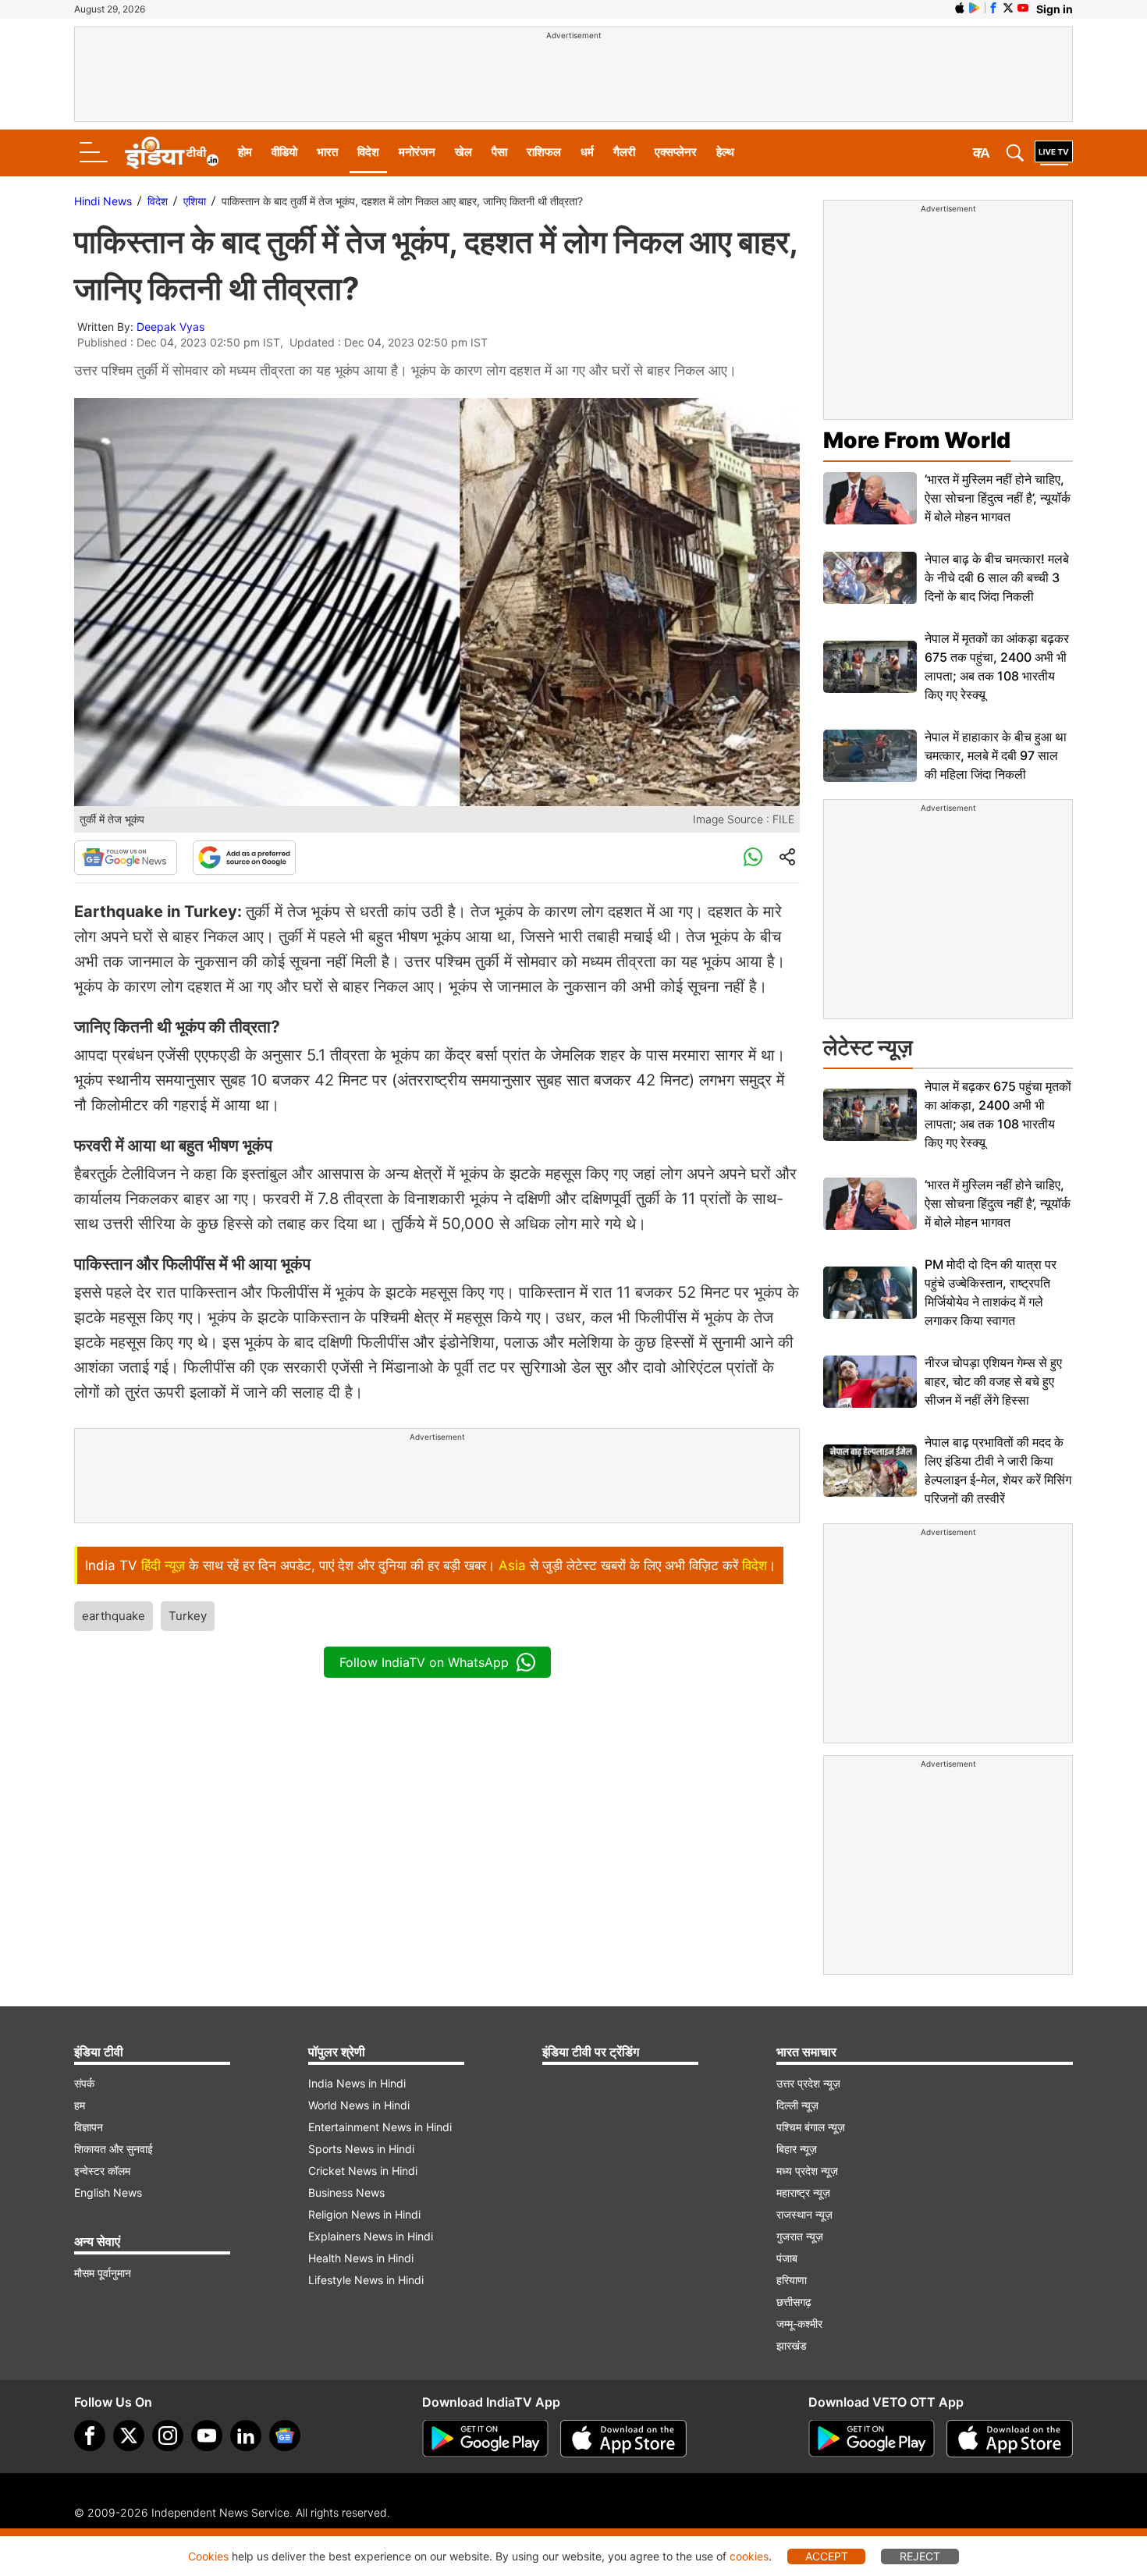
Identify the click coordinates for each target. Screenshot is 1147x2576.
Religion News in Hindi (364, 2214)
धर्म (587, 152)
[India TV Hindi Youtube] (1023, 8)
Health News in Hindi (361, 2258)
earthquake (114, 1616)
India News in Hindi (357, 2083)
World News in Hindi (359, 2105)
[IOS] (960, 8)
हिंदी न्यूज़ (163, 1565)
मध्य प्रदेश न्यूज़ (807, 2171)
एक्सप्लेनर (676, 152)
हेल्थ (725, 152)
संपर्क (84, 2083)
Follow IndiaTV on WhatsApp (424, 1662)
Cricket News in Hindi (363, 2171)
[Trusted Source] (244, 858)
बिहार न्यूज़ (797, 2149)
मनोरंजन (417, 152)
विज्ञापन (89, 2127)
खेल (463, 152)
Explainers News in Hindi (371, 2236)
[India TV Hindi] (172, 153)
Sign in (1055, 9)
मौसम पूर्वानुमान (103, 2273)
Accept (827, 2556)
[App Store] (623, 2439)
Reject (920, 2556)
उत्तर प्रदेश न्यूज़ (808, 2083)
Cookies (208, 2556)
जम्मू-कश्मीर (799, 2324)
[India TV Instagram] (168, 2436)
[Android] (975, 8)
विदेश (368, 152)
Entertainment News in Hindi (380, 2127)
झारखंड (792, 2345)
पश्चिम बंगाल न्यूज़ (811, 2127)
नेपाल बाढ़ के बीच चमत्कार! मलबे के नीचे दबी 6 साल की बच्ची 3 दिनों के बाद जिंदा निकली (997, 577)
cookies (749, 2556)
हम (80, 2105)
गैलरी (624, 152)
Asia (512, 1565)
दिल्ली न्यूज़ (797, 2105)
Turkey (188, 1616)
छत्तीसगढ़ (794, 2302)
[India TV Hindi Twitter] (1008, 8)
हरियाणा (792, 2280)
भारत (327, 152)
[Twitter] (129, 2436)
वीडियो (284, 152)
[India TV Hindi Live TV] (1054, 153)
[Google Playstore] (485, 2439)
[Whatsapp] (753, 858)
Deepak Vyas (170, 327)
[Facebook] (90, 2436)
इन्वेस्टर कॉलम (102, 2171)
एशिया (195, 201)
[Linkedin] (246, 2436)
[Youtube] (207, 2436)
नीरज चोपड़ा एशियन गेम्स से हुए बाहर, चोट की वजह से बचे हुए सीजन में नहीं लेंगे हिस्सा (993, 1381)
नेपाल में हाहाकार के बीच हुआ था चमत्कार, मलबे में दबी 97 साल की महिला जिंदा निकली (996, 755)
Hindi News (103, 201)
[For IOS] (1010, 2439)
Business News (346, 2192)
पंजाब (787, 2258)
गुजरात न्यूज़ (800, 2236)
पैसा (499, 152)
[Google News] (126, 858)
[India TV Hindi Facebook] (993, 8)
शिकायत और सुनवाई (114, 2149)
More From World (917, 440)
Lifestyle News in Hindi (366, 2280)
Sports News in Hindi (361, 2149)
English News (108, 2192)
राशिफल (544, 152)
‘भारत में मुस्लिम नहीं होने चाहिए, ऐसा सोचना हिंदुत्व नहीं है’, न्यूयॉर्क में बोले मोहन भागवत (998, 498)
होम (245, 152)
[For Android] (872, 2439)
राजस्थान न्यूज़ (804, 2214)
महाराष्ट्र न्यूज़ (803, 2192)
